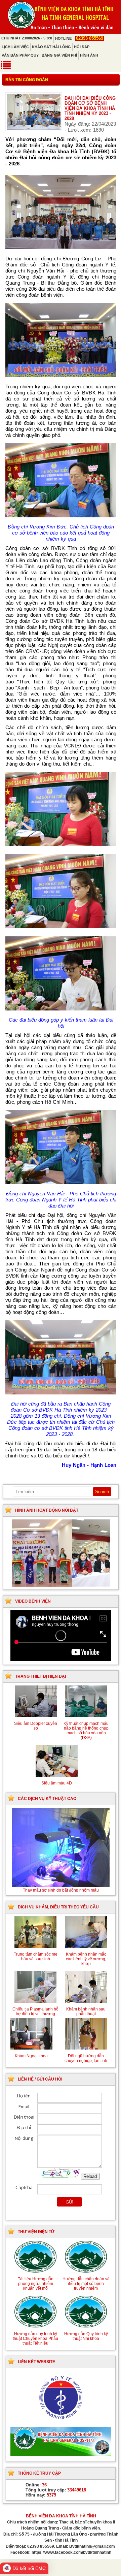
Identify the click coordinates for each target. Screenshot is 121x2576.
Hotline (79, 38)
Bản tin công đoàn (27, 80)
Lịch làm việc (15, 47)
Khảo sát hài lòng (51, 47)
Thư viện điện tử (36, 2232)
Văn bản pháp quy (20, 55)
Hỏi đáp (82, 47)
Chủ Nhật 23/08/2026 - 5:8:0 (27, 38)
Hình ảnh (89, 55)
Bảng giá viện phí (59, 55)
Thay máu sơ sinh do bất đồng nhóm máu (61, 1890)
